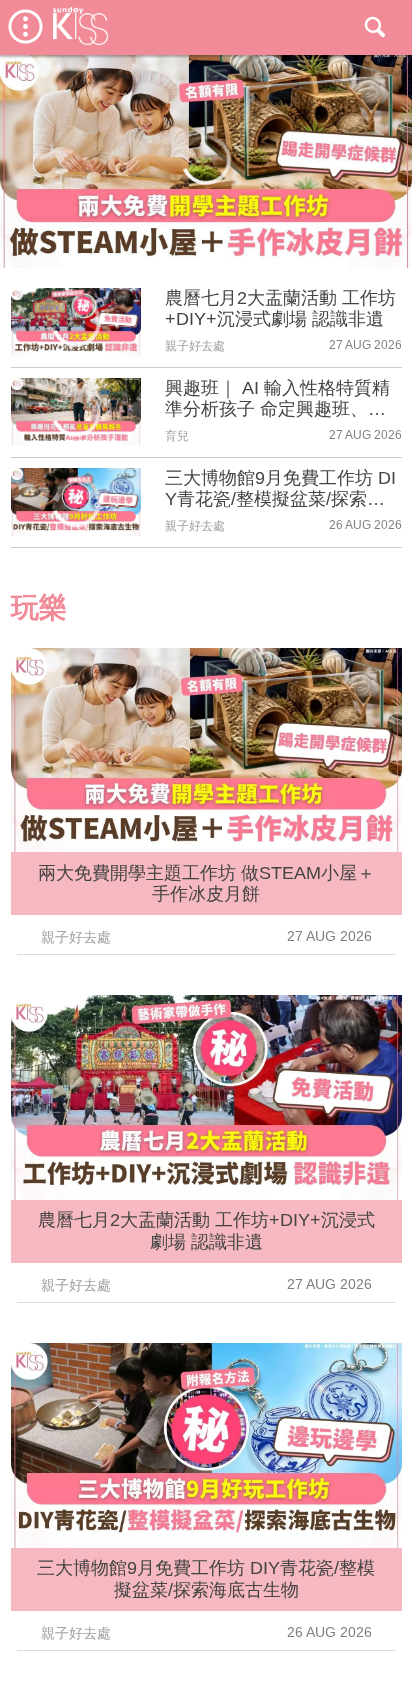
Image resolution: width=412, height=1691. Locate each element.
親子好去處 (195, 346)
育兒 (177, 436)
